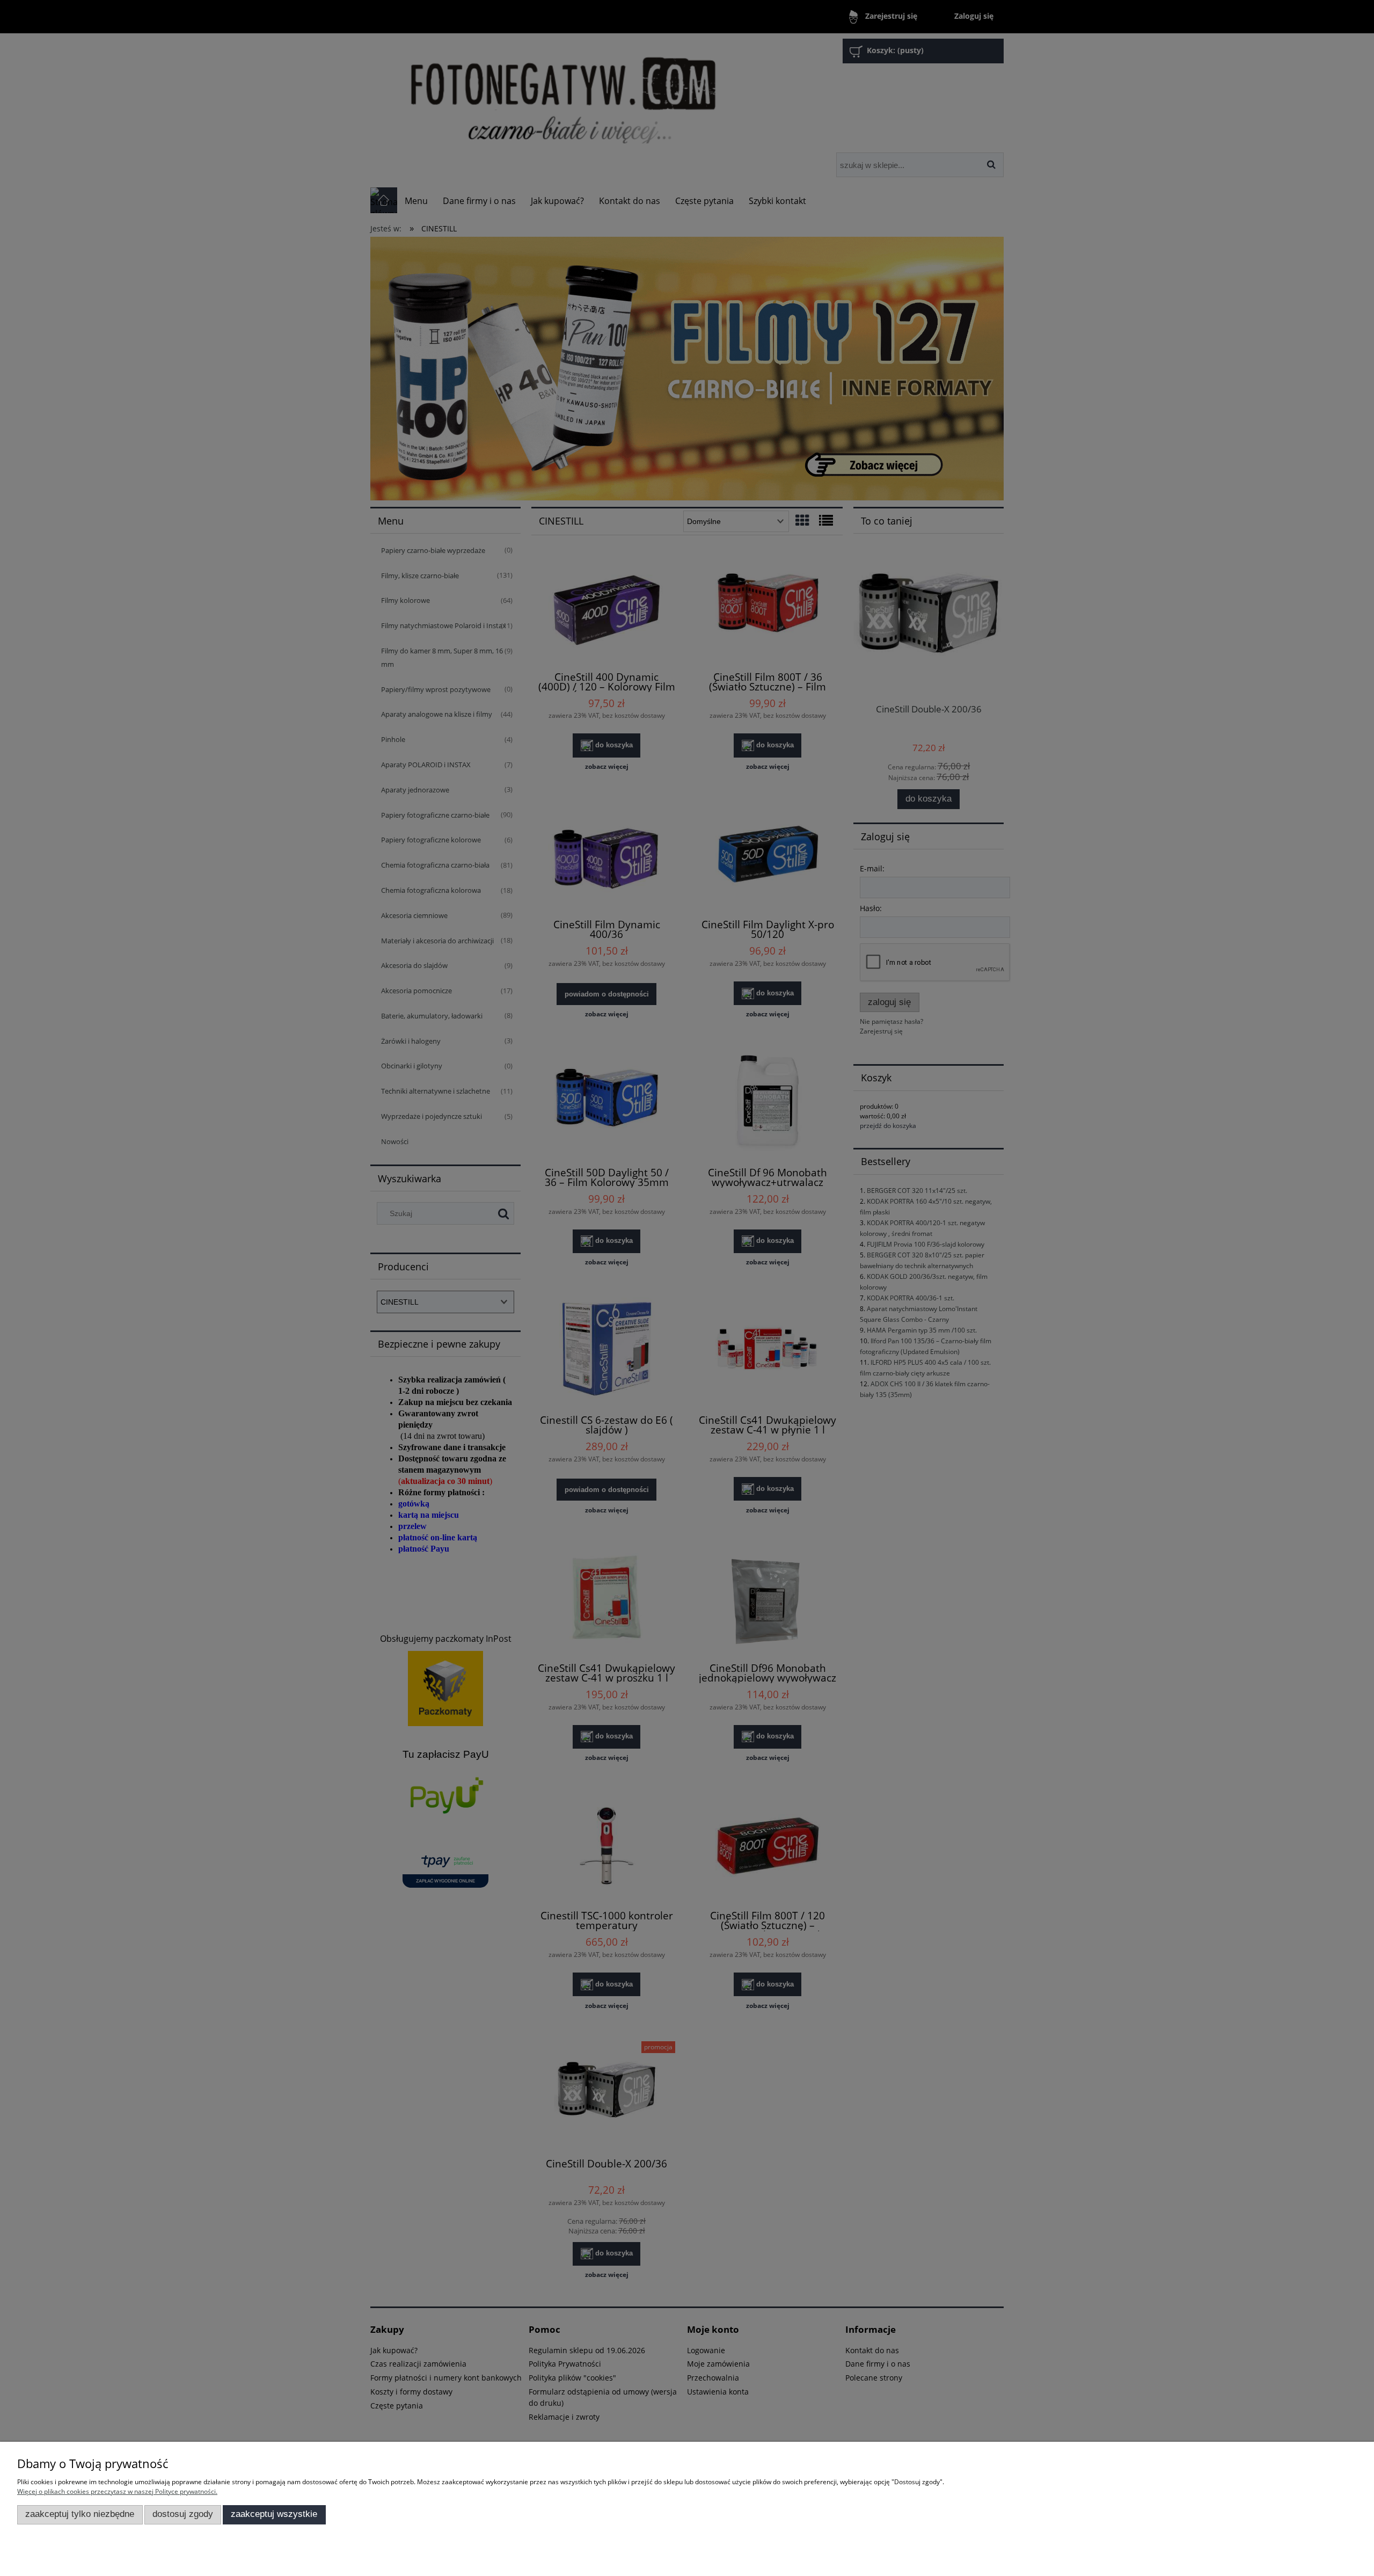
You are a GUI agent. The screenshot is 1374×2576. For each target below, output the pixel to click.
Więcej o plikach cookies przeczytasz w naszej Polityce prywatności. (117, 2491)
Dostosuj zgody (183, 2514)
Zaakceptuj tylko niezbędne (80, 2514)
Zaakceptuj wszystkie (274, 2514)
